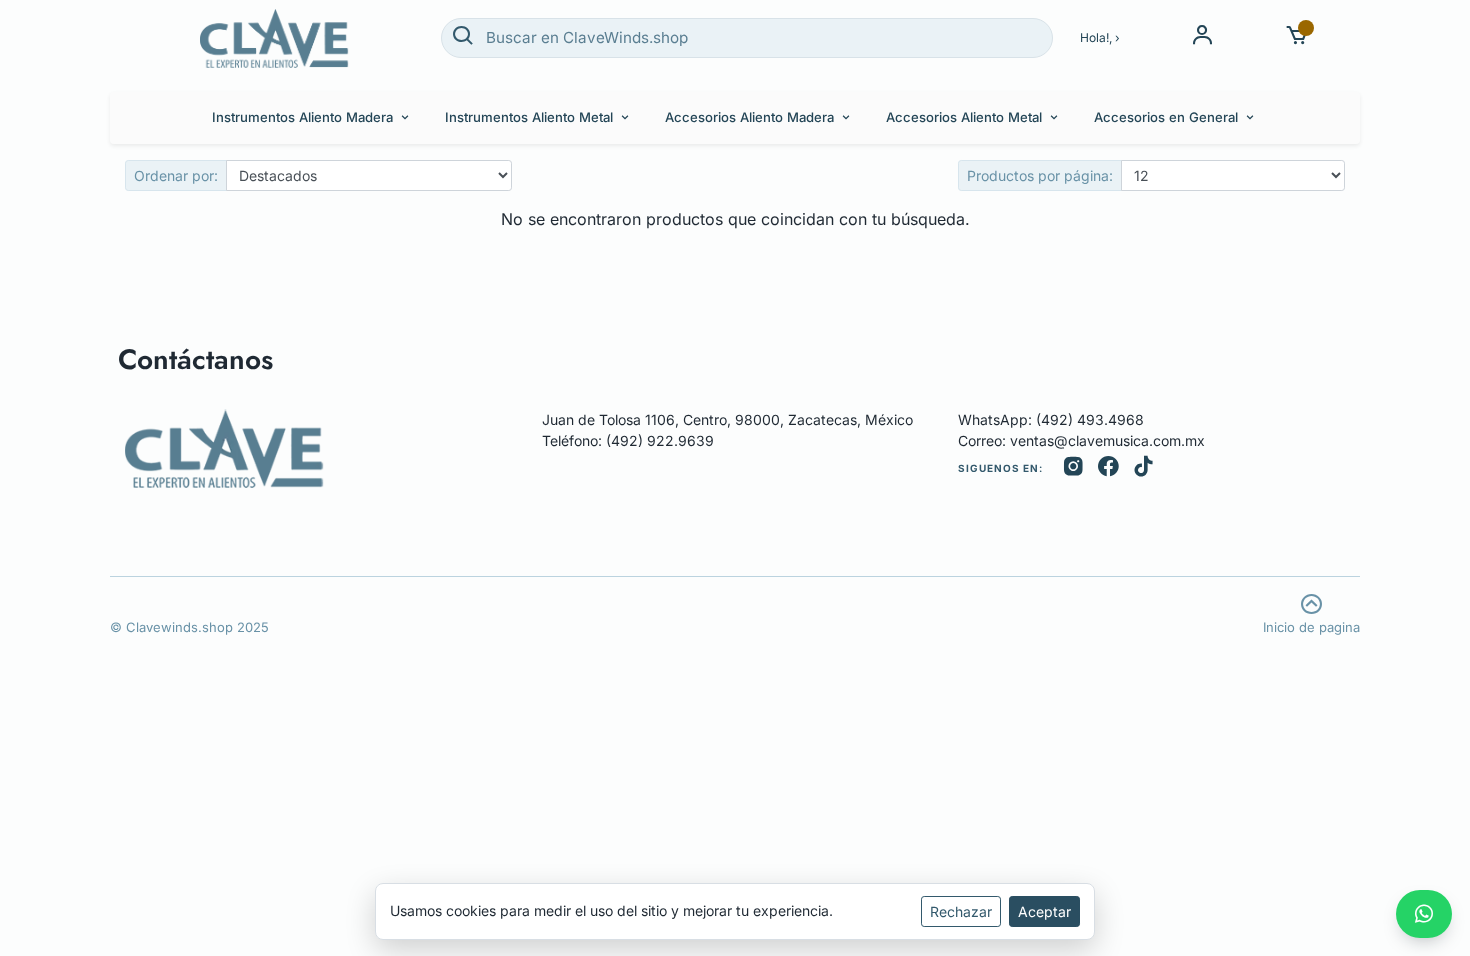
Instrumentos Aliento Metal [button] (529, 117)
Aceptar (1044, 911)
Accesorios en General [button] (1166, 117)
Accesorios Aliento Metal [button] (964, 117)
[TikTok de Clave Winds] (1143, 468)
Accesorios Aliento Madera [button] (749, 117)
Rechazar (961, 911)
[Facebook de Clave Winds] (1108, 468)
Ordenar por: (176, 175)
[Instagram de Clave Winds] (1073, 468)
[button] (1297, 37)
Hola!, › (1100, 37)
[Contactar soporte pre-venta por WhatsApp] (1424, 914)
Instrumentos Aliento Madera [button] (302, 117)
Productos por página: (1040, 175)
